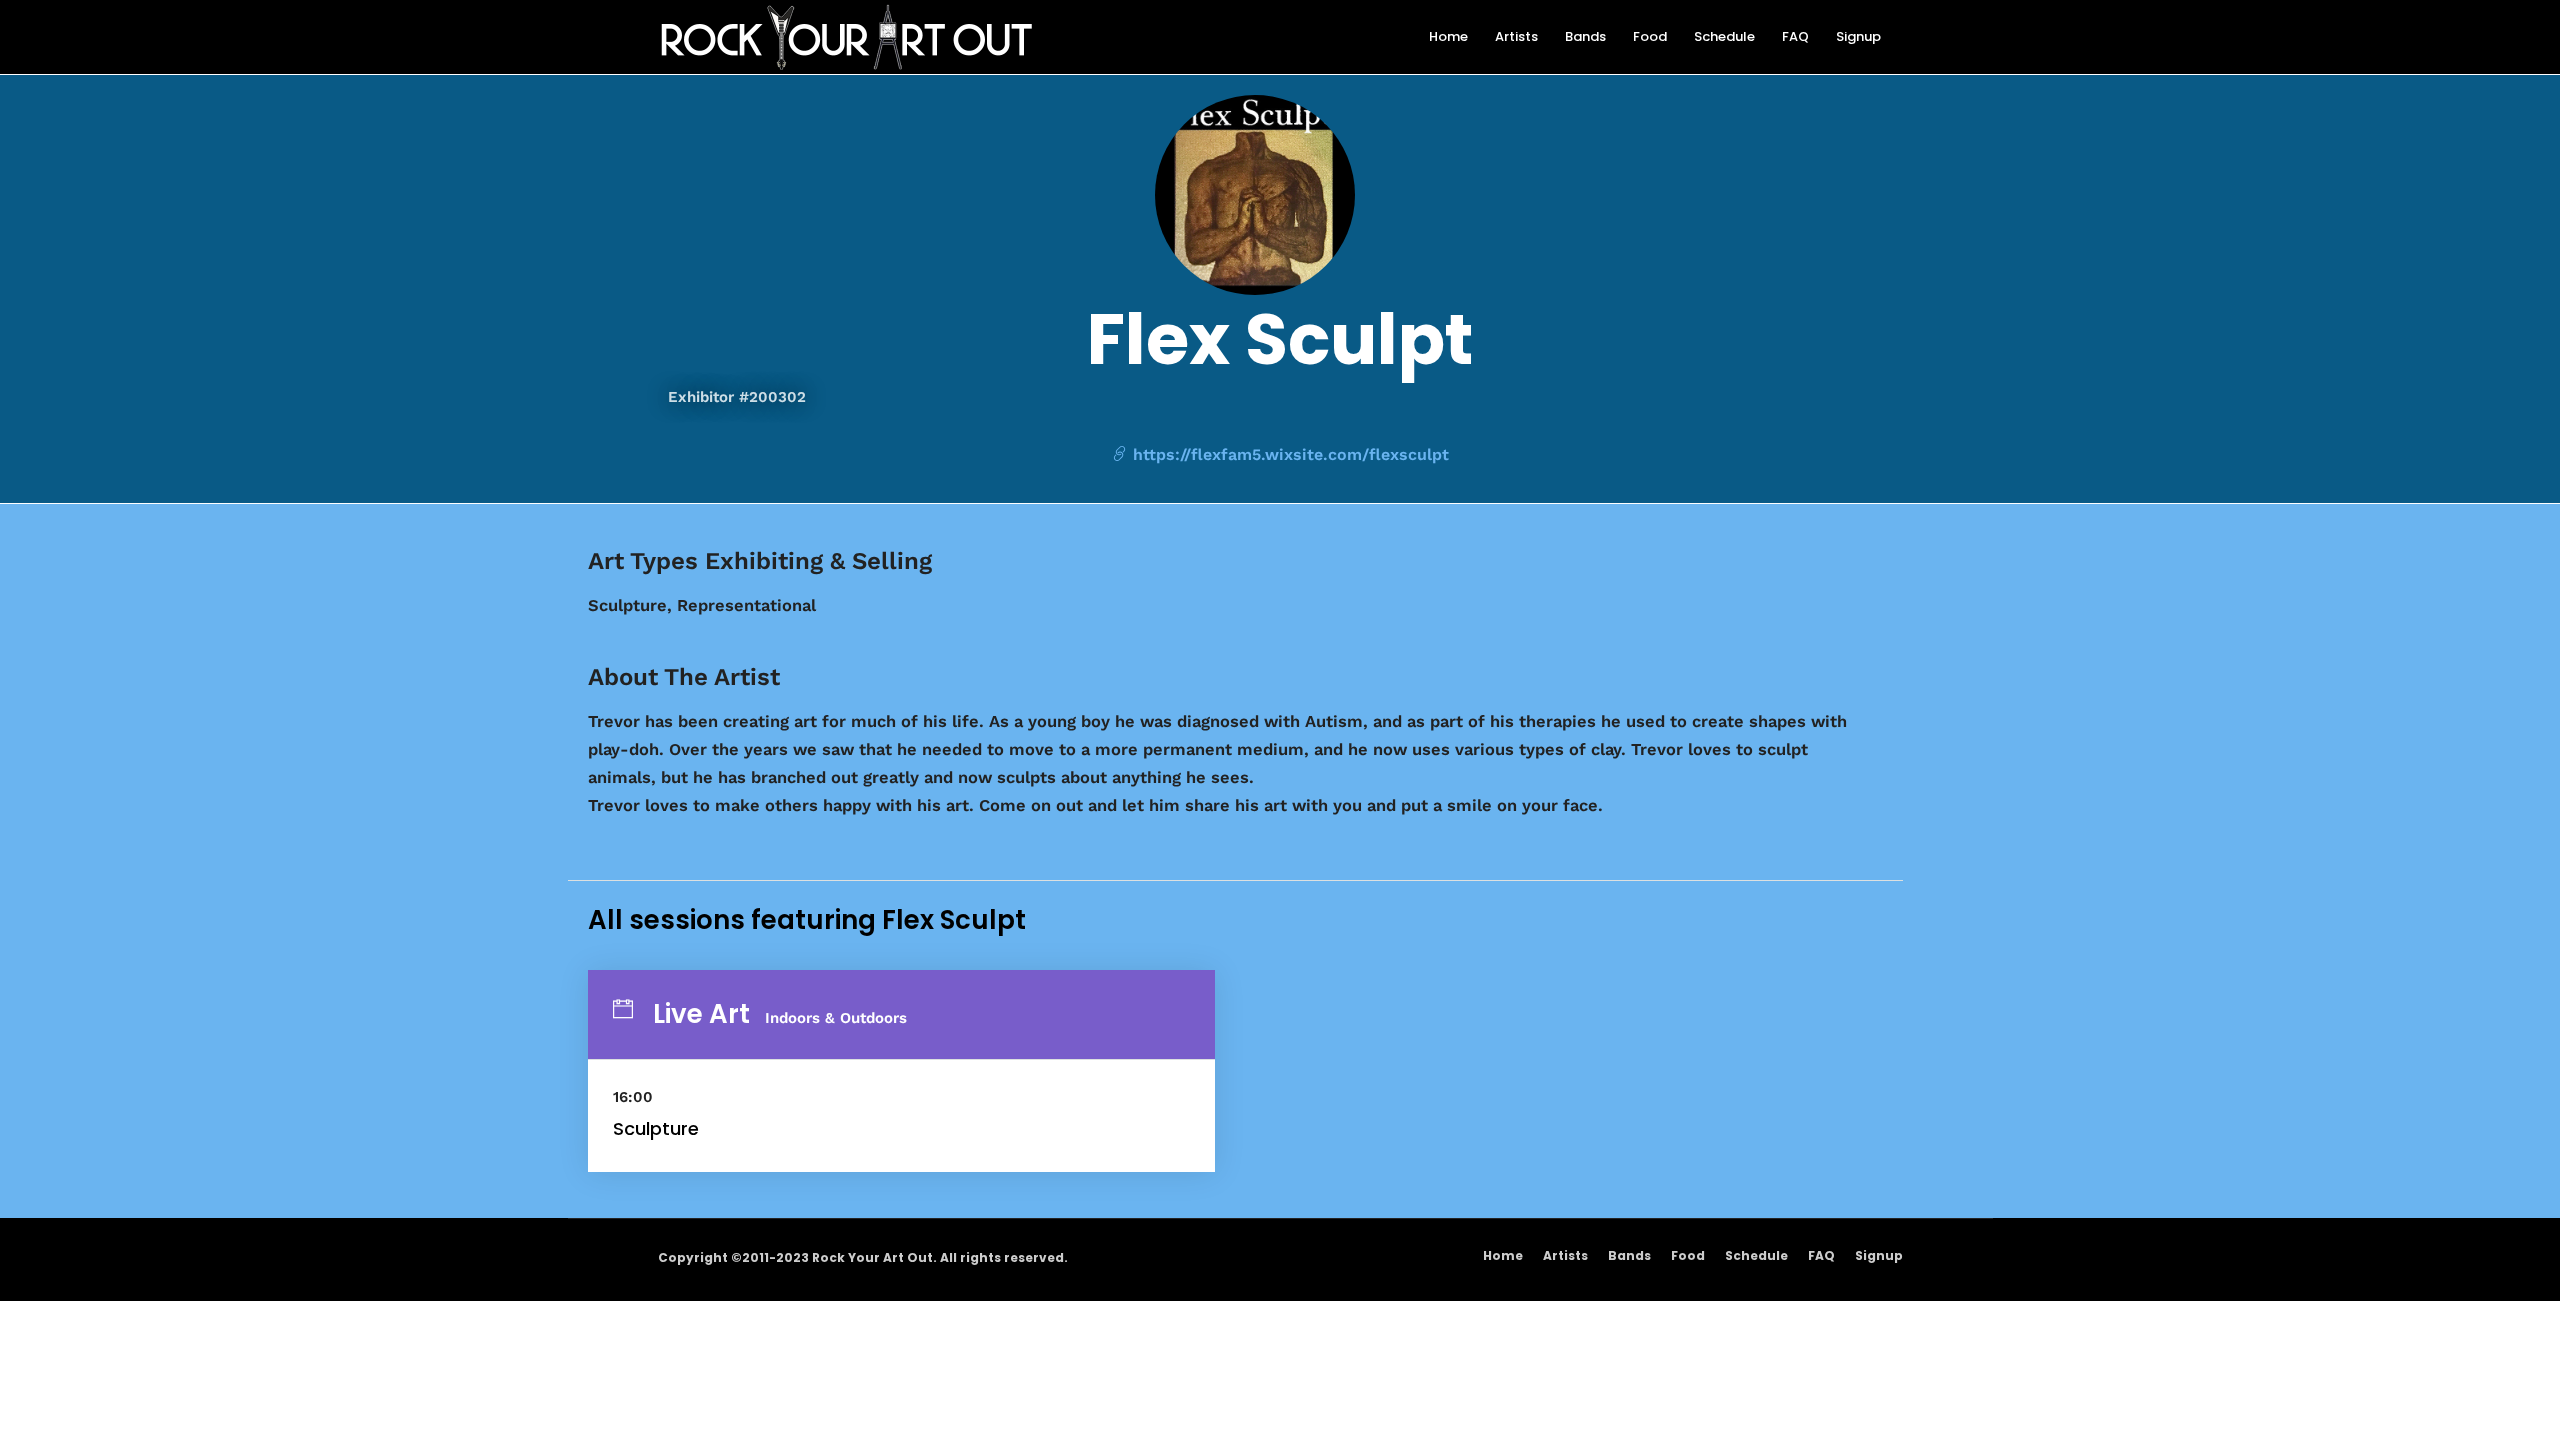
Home (1503, 1255)
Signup (1879, 1255)
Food (1688, 1255)
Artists (1565, 1255)
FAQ (1821, 1255)
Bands (1629, 1255)
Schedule (1756, 1255)
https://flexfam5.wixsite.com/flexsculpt (1288, 454)
